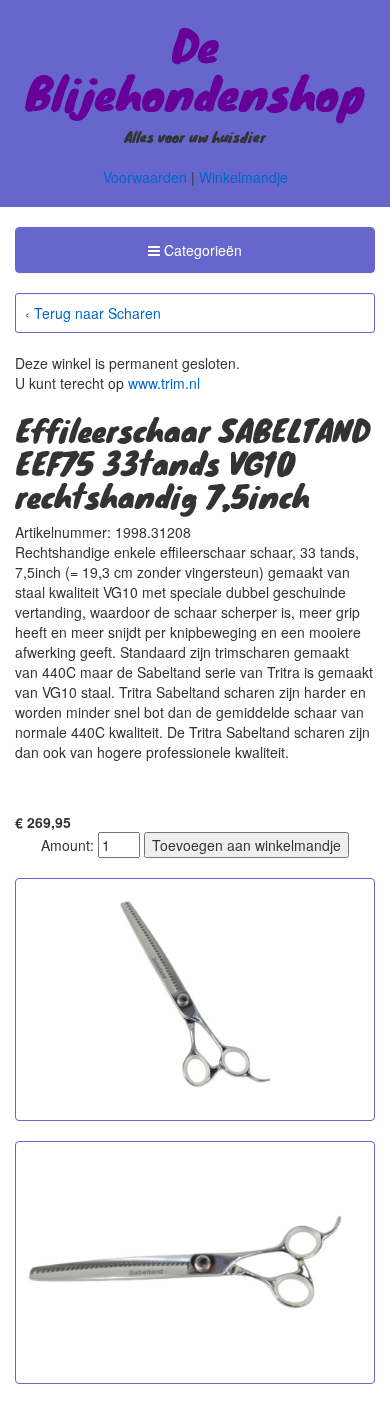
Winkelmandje (243, 177)
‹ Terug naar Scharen (93, 313)
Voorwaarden (145, 177)
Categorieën (194, 255)
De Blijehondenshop (195, 68)
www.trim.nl (164, 383)
